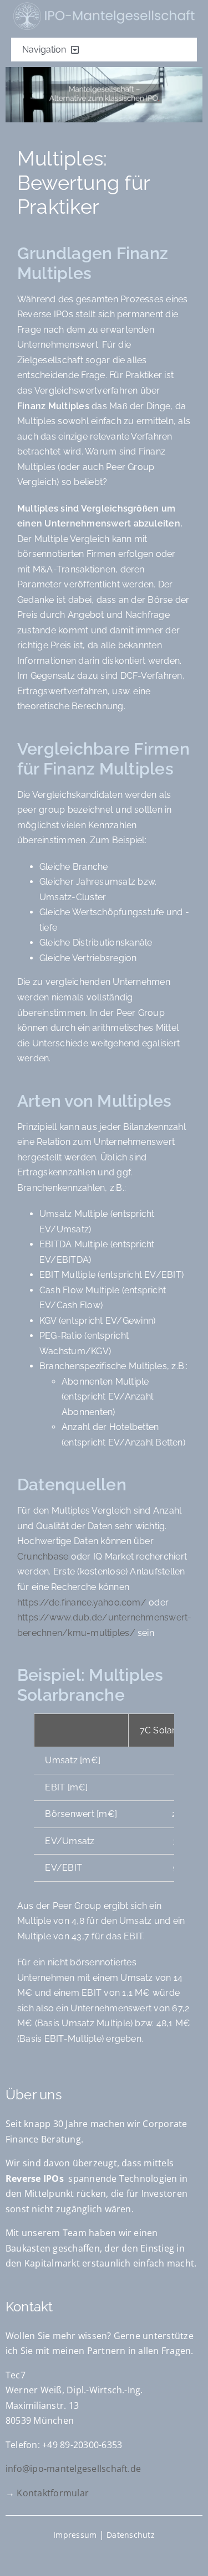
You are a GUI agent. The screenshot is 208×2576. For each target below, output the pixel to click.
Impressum (75, 2535)
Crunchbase (43, 1557)
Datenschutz (131, 2535)
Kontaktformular (53, 2493)
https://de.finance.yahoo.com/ (82, 1602)
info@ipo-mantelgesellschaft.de (73, 2469)
